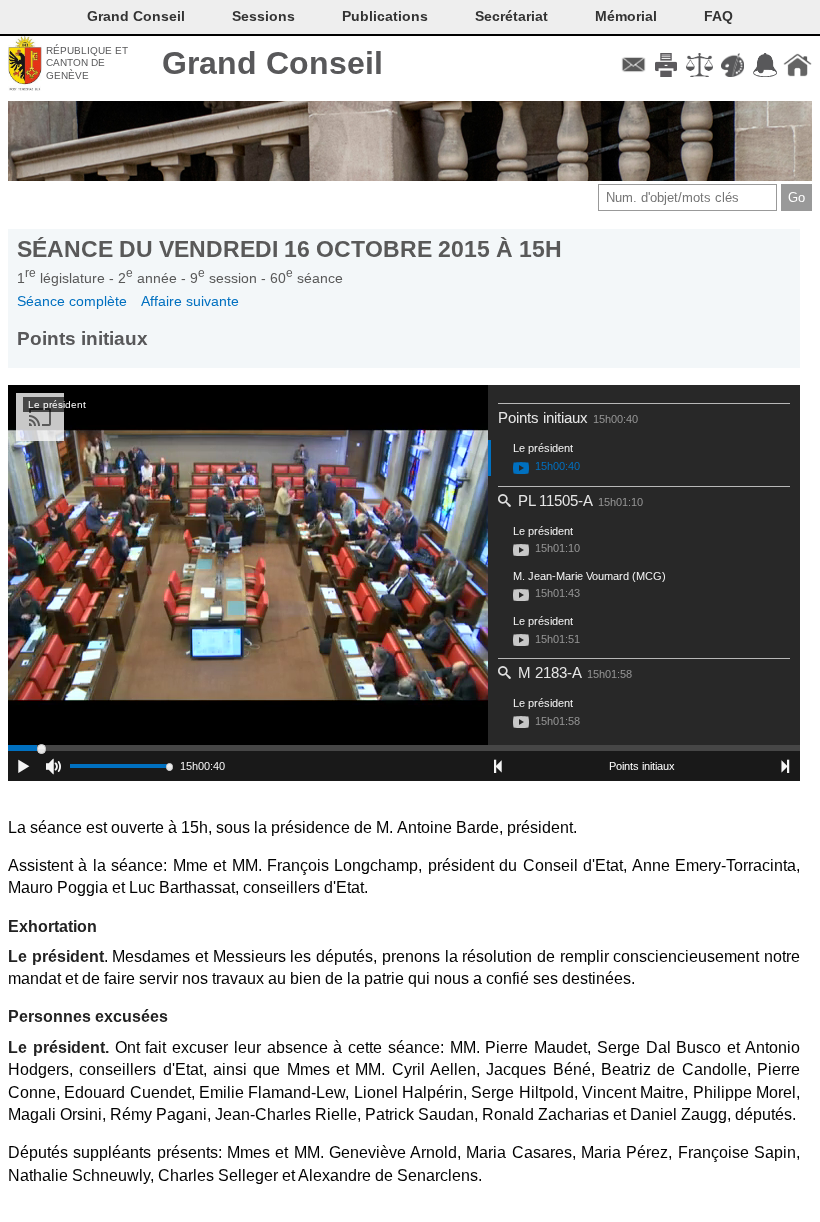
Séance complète (72, 301)
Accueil (797, 65)
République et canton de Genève (87, 63)
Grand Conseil (272, 63)
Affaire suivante (190, 301)
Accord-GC (764, 65)
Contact (633, 65)
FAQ (718, 16)
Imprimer (666, 65)
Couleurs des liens (732, 65)
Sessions (263, 16)
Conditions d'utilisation (699, 65)
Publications (385, 16)
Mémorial (626, 16)
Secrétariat (511, 16)
